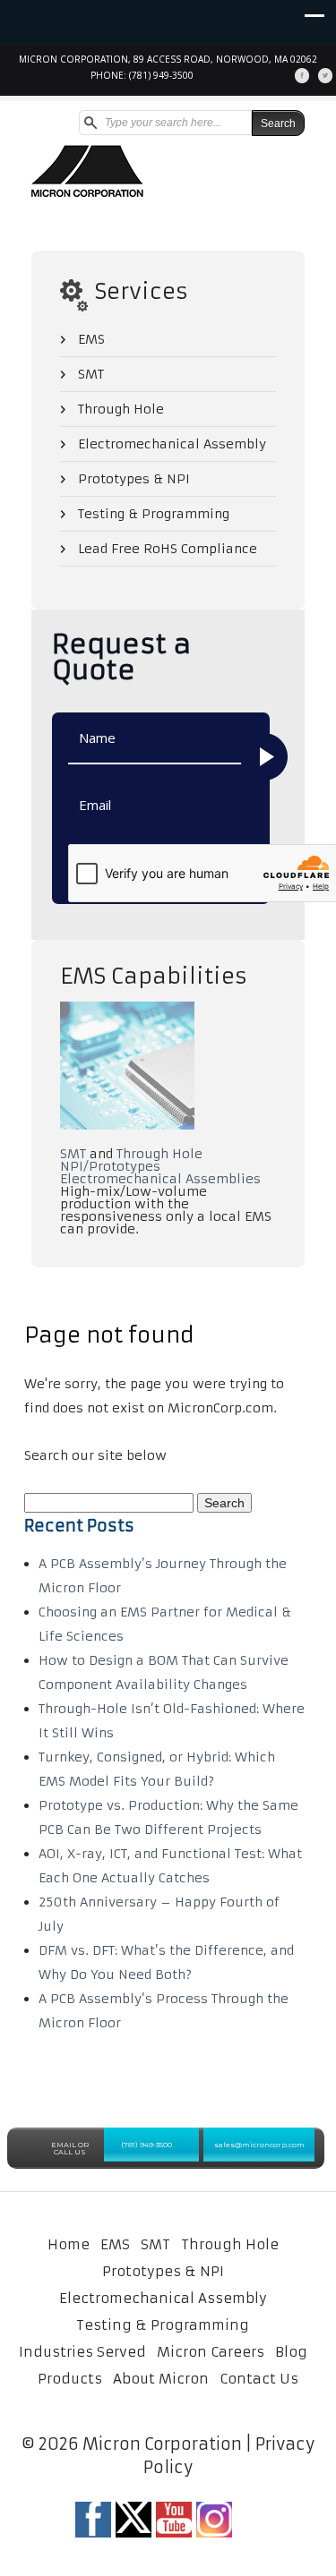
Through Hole (121, 409)
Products (70, 2379)
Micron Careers (211, 2352)
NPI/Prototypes (110, 1166)
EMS (91, 339)
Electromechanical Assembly (172, 444)
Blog (291, 2352)
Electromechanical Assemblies (160, 1179)
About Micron (161, 2379)
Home (69, 2244)
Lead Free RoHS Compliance (168, 549)
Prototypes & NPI (134, 479)
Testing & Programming (154, 514)
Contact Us (259, 2379)
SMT (91, 374)
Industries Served (82, 2352)
